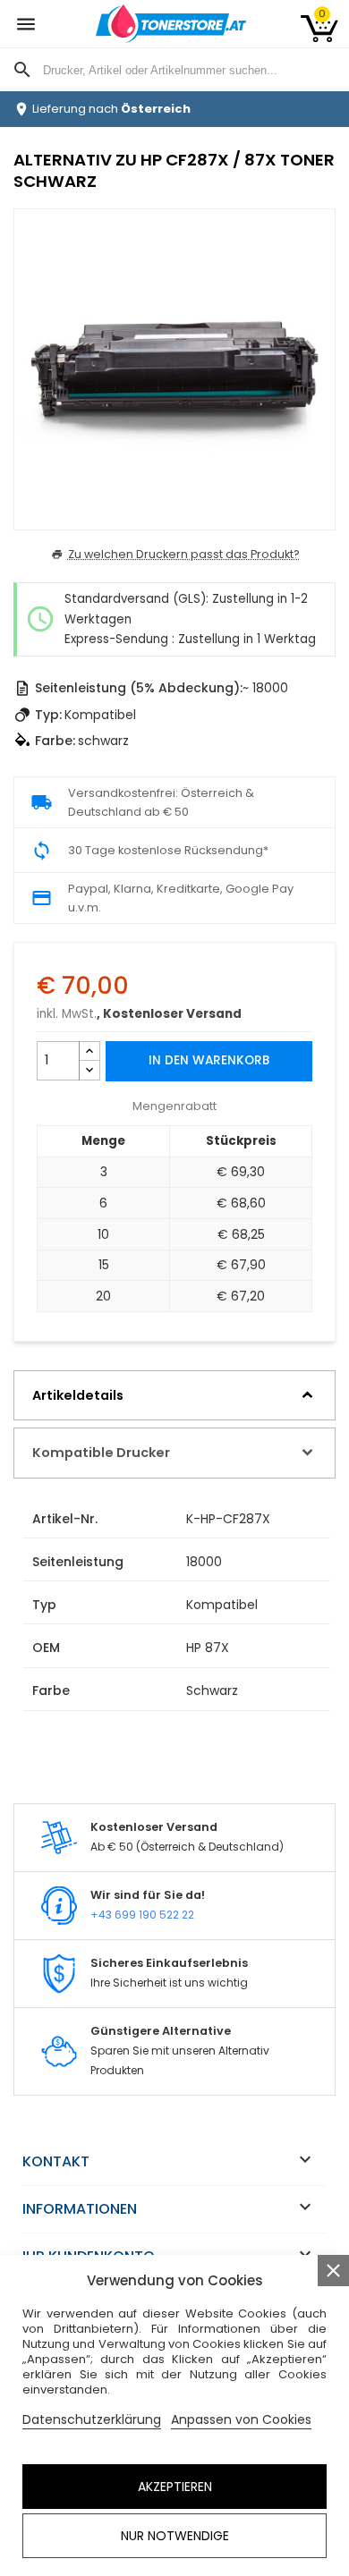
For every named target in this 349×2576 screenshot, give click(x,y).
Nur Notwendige (175, 2536)
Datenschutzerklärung (92, 2419)
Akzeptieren (175, 2487)
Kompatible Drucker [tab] (101, 1453)
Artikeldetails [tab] (78, 1395)
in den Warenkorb (209, 1060)
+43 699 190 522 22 (142, 1915)
